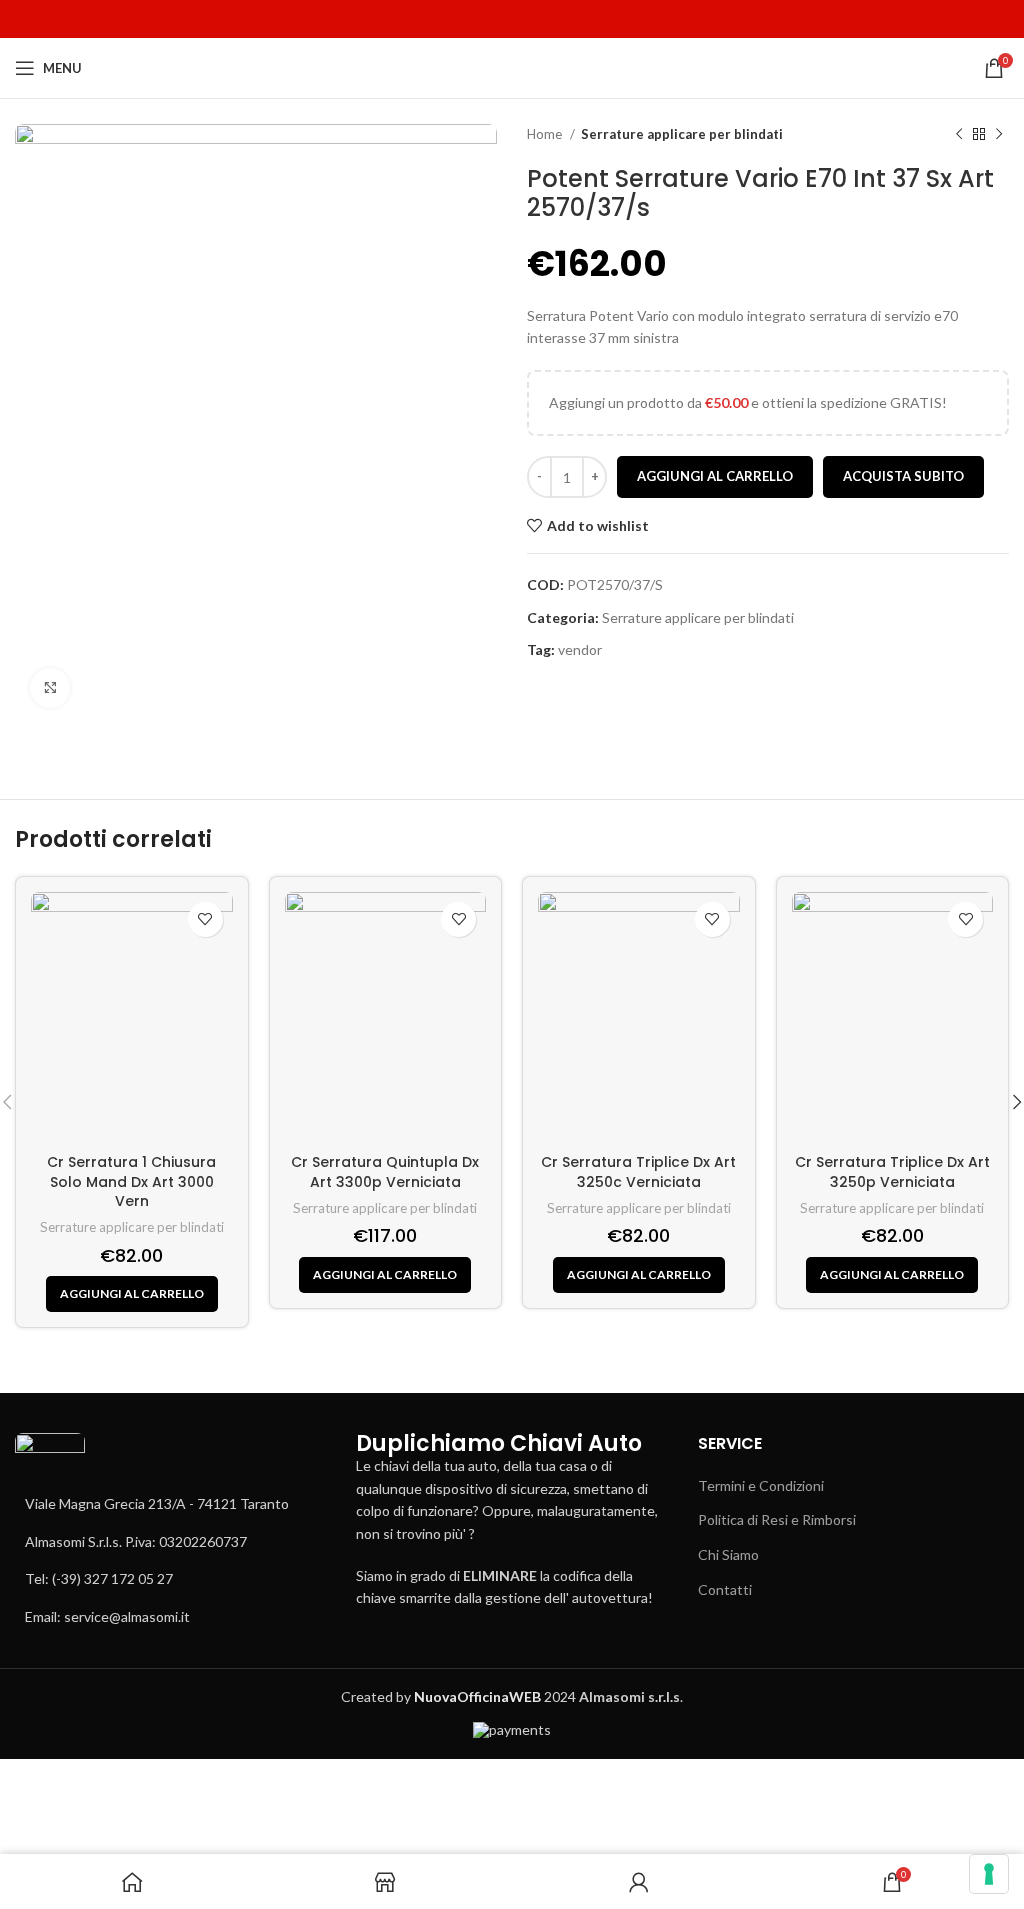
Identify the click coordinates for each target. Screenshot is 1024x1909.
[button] (132, 1294)
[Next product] (999, 135)
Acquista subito (903, 476)
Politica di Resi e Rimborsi (777, 1519)
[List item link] (170, 1542)
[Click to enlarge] (50, 688)
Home (546, 134)
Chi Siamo (728, 1554)
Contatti (725, 1589)
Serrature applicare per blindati (682, 134)
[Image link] (50, 1461)
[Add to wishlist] (205, 919)
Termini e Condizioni (761, 1485)
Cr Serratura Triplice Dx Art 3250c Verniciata (638, 1172)
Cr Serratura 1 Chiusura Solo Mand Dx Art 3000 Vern (131, 1181)
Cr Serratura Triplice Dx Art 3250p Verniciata (892, 1172)
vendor (580, 649)
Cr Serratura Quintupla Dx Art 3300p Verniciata (385, 1172)
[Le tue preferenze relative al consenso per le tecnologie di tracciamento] (989, 1874)
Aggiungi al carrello (715, 476)
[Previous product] (959, 135)
